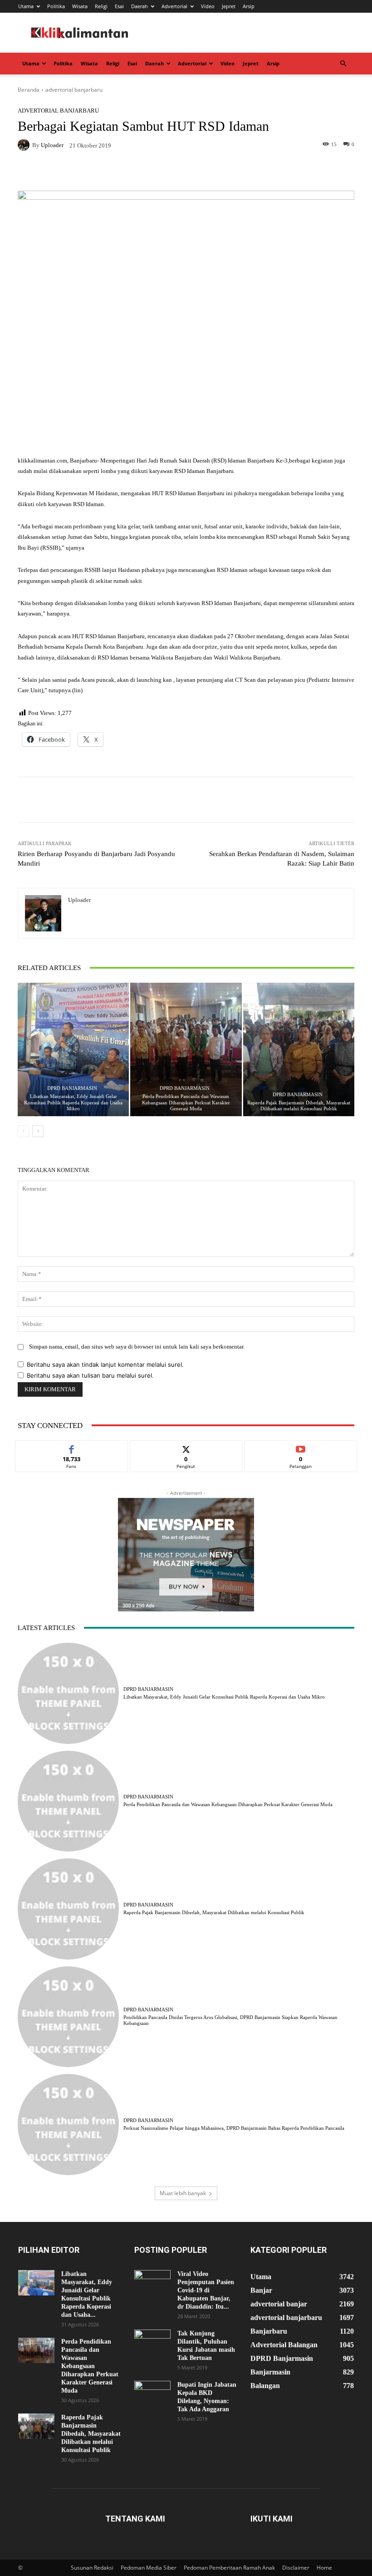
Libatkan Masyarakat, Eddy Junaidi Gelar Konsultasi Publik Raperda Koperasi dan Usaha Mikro (73, 1102)
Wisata (80, 6)
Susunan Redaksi (92, 2568)
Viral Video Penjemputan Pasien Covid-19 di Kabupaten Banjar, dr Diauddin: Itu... (206, 2290)
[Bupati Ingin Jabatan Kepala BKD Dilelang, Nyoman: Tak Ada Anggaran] (152, 2394)
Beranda (29, 90)
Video (208, 6)
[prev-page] (23, 1131)
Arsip (249, 6)
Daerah (139, 6)
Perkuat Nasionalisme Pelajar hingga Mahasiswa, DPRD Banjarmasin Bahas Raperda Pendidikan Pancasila (234, 2128)
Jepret (229, 6)
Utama (26, 6)
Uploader (52, 145)
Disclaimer (296, 2568)
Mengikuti (186, 1447)
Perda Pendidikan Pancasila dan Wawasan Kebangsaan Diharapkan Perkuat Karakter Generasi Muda (186, 1102)
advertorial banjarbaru (74, 90)
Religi (101, 6)
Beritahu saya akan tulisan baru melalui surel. (90, 1375)
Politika (56, 6)
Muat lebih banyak (183, 2193)
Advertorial (174, 6)
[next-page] (38, 1131)
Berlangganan (301, 1447)
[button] (343, 64)
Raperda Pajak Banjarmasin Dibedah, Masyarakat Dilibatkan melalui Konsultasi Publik (299, 1106)
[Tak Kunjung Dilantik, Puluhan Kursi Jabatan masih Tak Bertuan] (152, 2342)
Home (324, 2568)
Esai (119, 6)
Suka (71, 1447)
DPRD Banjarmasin (72, 1088)
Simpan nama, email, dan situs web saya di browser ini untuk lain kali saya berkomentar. (137, 1347)
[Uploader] (25, 145)
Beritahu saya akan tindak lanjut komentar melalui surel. (105, 1364)
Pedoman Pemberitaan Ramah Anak (229, 2568)
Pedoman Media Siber (149, 2568)
